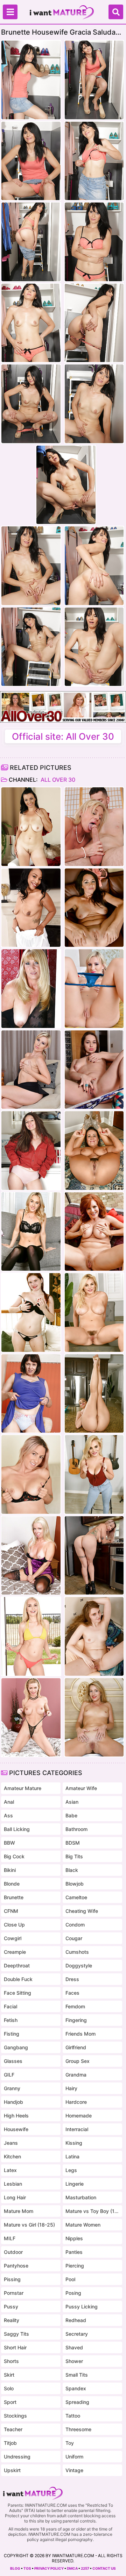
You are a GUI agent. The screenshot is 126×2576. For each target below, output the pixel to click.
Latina (72, 2156)
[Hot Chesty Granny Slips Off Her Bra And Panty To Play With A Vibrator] (31, 1394)
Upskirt (12, 2470)
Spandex (76, 2388)
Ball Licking (17, 1829)
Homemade (79, 2116)
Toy (70, 2443)
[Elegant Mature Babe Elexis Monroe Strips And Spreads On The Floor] (94, 1151)
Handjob (13, 2102)
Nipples (74, 2238)
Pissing (12, 2279)
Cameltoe (76, 1897)
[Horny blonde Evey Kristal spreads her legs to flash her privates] (94, 989)
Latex (10, 2170)
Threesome (78, 2429)
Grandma (76, 2075)
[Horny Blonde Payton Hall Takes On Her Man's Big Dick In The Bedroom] (94, 827)
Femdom (75, 2006)
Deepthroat (17, 1965)
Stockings (15, 2416)
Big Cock (14, 1856)
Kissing (74, 2143)
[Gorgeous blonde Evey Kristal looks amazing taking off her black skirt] (31, 1070)
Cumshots (77, 1952)
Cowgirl (13, 1938)
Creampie (15, 1952)
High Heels (16, 2116)
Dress (72, 1979)
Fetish (11, 2020)
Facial (10, 2006)
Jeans (11, 2143)
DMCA (72, 2568)
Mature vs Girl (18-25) (29, 2225)
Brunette (14, 1897)
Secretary (77, 2334)
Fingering (76, 2020)
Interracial (77, 2129)
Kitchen (12, 2156)
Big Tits (74, 1856)
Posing (73, 2293)
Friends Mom (80, 2034)
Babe (71, 1815)
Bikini (10, 1870)
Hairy (71, 2088)
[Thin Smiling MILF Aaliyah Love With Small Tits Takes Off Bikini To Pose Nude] (31, 1636)
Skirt (9, 2375)
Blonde (12, 1884)
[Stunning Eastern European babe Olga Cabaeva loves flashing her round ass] (94, 1070)
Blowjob (75, 1884)
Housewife (16, 2129)
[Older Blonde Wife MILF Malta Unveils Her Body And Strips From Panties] (94, 1636)
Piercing (75, 2266)
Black (72, 1870)
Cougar (74, 1938)
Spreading (77, 2402)
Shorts (11, 2361)
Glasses (13, 2061)
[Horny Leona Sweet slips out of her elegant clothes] (31, 827)
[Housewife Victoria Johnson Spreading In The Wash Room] (31, 1151)
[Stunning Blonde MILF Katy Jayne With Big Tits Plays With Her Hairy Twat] (94, 1474)
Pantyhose (16, 2266)
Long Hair (15, 2197)
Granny (12, 2088)
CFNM (11, 1911)
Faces (72, 1993)
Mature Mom (19, 2211)
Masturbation (81, 2197)
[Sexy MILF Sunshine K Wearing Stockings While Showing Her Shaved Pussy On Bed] (94, 1718)
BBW (9, 1843)
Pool (70, 2279)
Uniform (74, 2457)
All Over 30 (57, 780)
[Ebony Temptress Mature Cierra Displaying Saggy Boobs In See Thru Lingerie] (31, 908)
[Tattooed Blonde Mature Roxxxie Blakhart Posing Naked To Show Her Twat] (31, 1474)
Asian (72, 1802)
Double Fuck (18, 1979)
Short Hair (15, 2347)
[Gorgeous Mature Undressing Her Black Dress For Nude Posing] (31, 989)
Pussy (11, 2307)
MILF (10, 2238)
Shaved (74, 2347)
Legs (71, 2170)
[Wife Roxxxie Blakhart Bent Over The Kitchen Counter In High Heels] (94, 1556)
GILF (9, 2075)
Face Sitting (17, 1993)
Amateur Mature (23, 1788)
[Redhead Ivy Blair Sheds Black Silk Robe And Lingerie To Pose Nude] (31, 1312)
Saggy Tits (16, 2334)
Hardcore (76, 2102)
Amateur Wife (81, 1788)
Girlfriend (76, 2047)
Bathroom (76, 1829)
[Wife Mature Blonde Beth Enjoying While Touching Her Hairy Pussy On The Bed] (31, 1556)
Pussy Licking (82, 2307)
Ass (8, 1815)
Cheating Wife (82, 1911)
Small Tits (77, 2375)
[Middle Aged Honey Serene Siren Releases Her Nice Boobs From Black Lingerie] (31, 1718)
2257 (85, 2568)
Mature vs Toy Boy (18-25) (92, 2211)
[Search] (116, 12)
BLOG (15, 2568)
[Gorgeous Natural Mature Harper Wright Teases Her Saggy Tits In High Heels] (94, 908)
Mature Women (83, 2225)
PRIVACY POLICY (49, 2568)
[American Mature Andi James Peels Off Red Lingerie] (94, 1232)
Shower (74, 2361)
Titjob (10, 2443)
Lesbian (13, 2184)
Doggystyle (79, 1965)
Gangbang (16, 2047)
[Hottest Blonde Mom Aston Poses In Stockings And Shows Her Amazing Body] (31, 1232)
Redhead (76, 2320)
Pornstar (14, 2293)
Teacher (13, 2429)
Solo (9, 2388)
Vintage (74, 2470)
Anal (9, 1802)
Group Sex (78, 2061)
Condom (75, 1925)
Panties (74, 2252)
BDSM (73, 1843)
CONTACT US (104, 2568)
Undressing (17, 2457)
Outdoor (13, 2252)
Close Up (14, 1925)
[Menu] (10, 12)
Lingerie (75, 2184)
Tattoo (73, 2416)
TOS (27, 2568)
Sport (10, 2402)
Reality (12, 2320)
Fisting (12, 2034)
